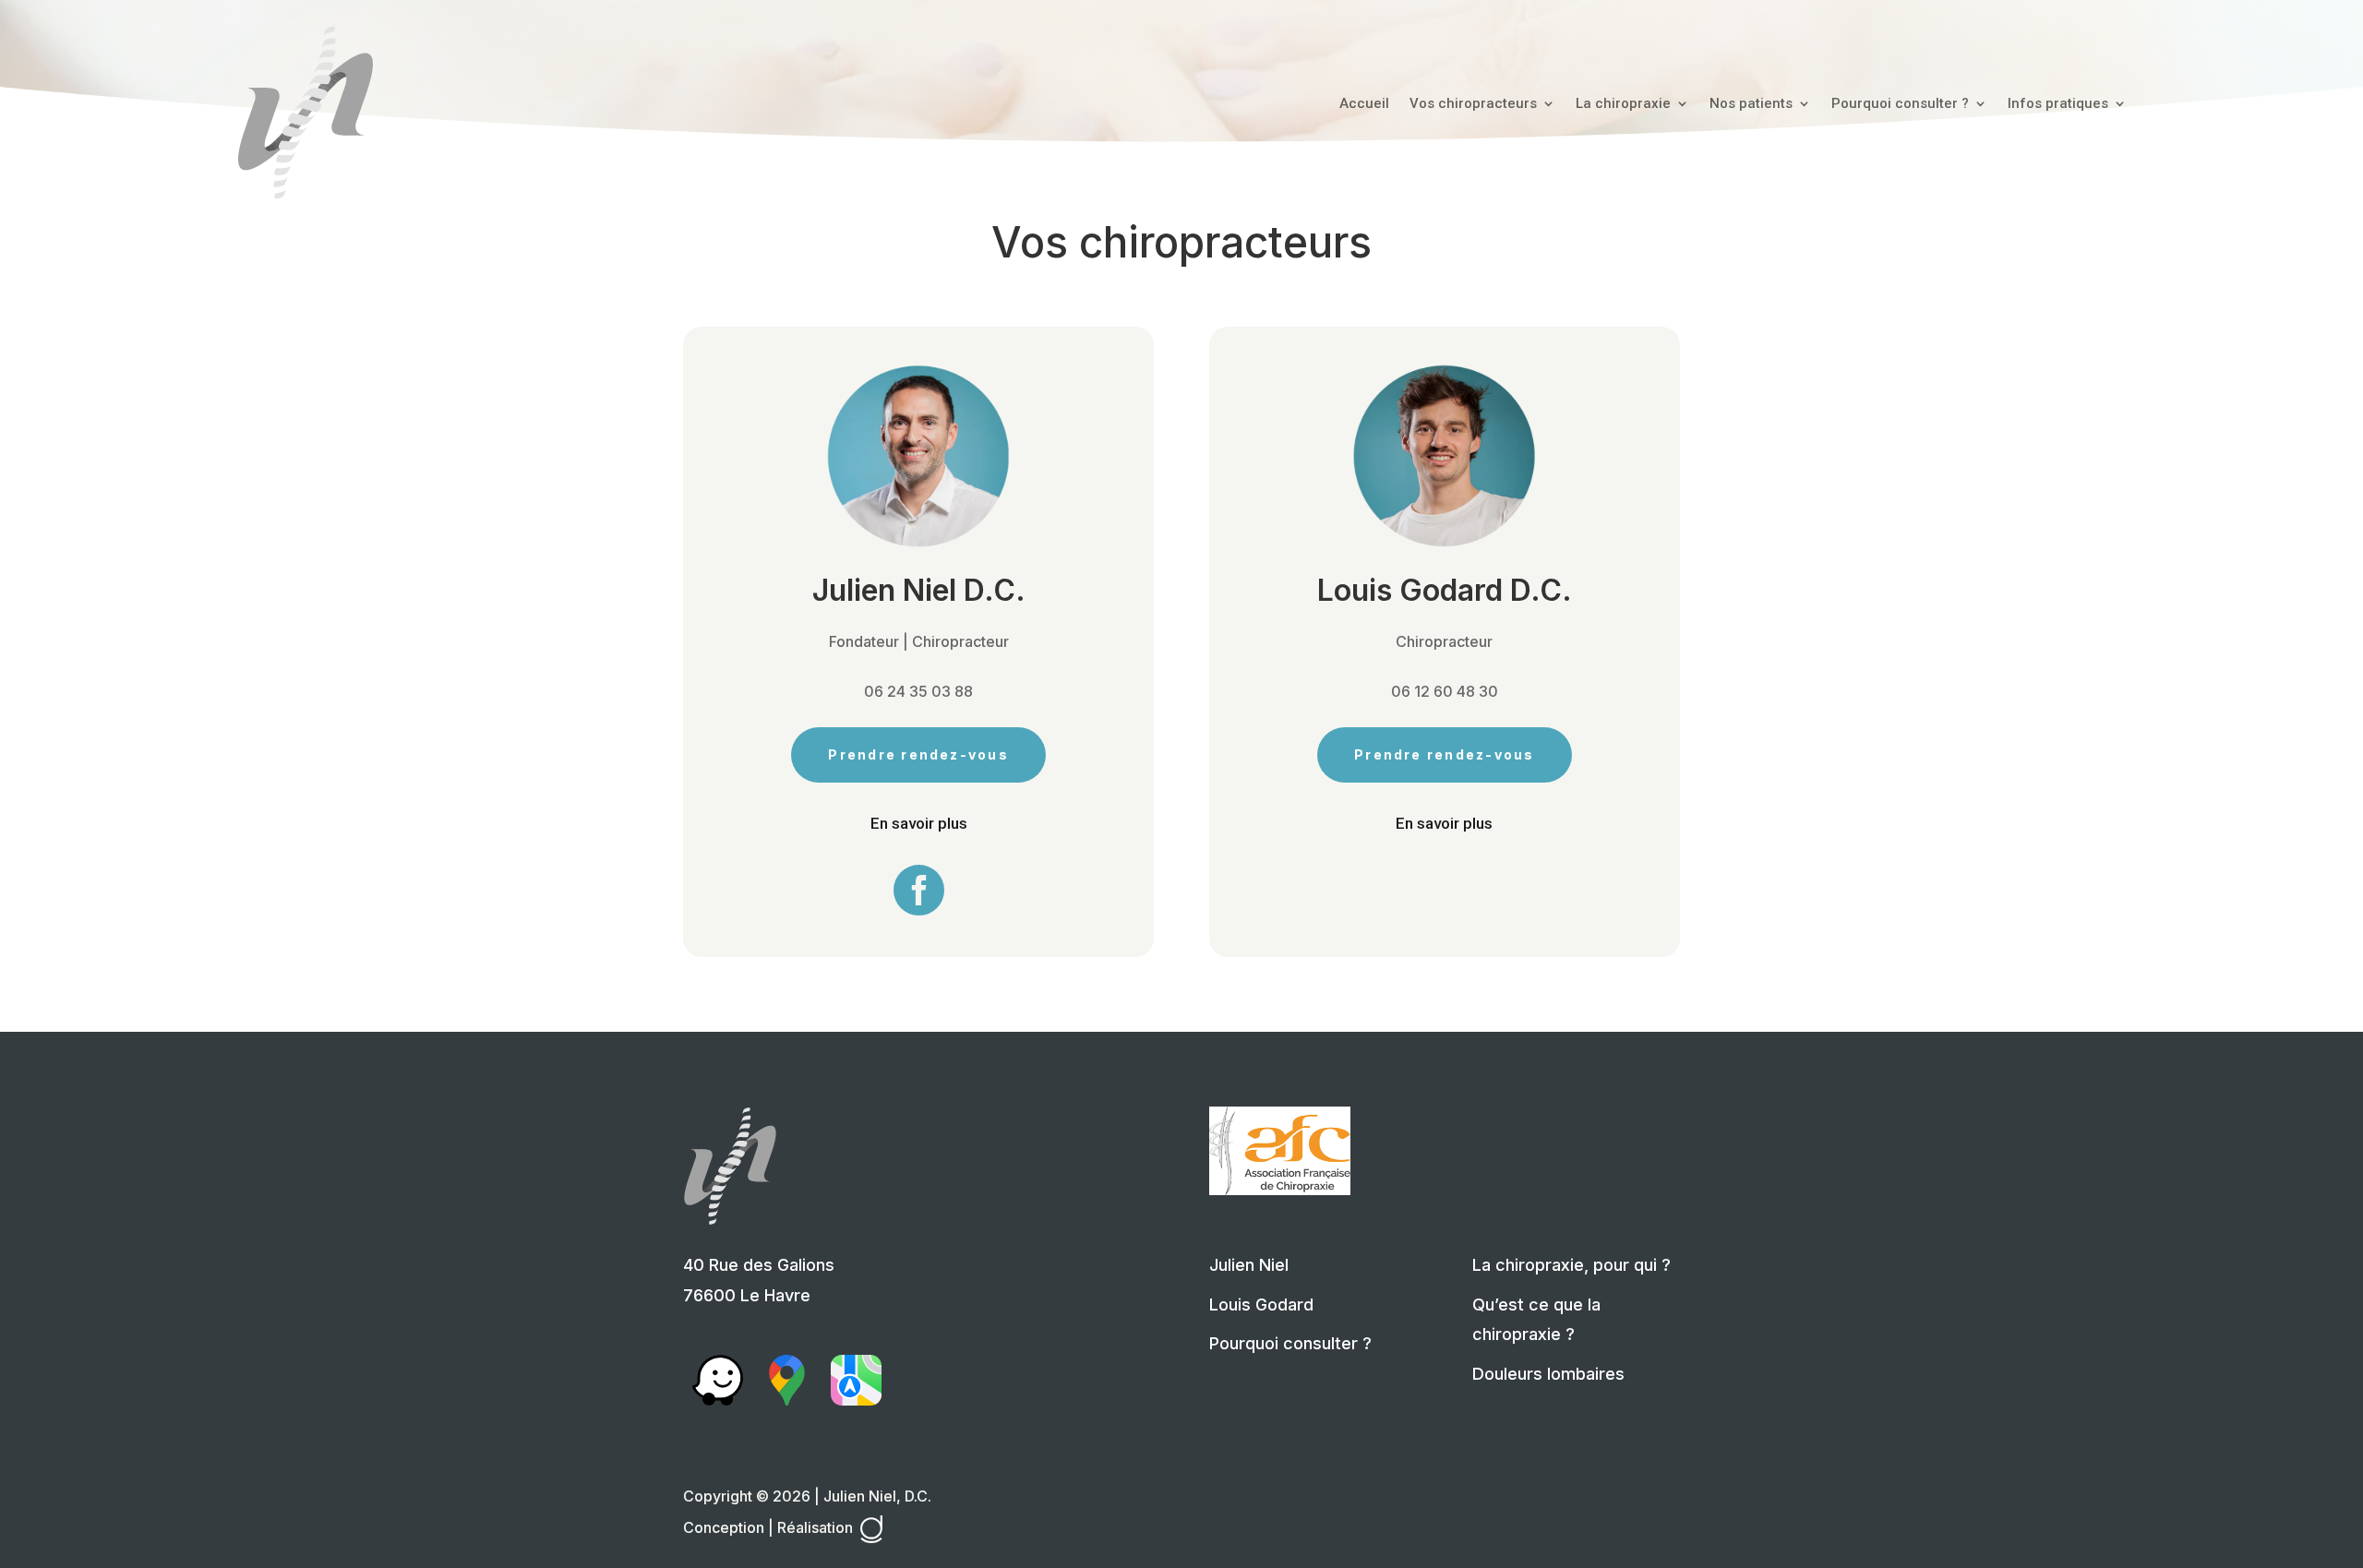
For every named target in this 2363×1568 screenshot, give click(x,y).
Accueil (1364, 104)
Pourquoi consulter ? (1900, 104)
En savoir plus (919, 823)
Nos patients (1751, 104)
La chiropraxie (1623, 104)
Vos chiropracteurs (1473, 104)
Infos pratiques (2058, 104)
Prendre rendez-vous (918, 754)
